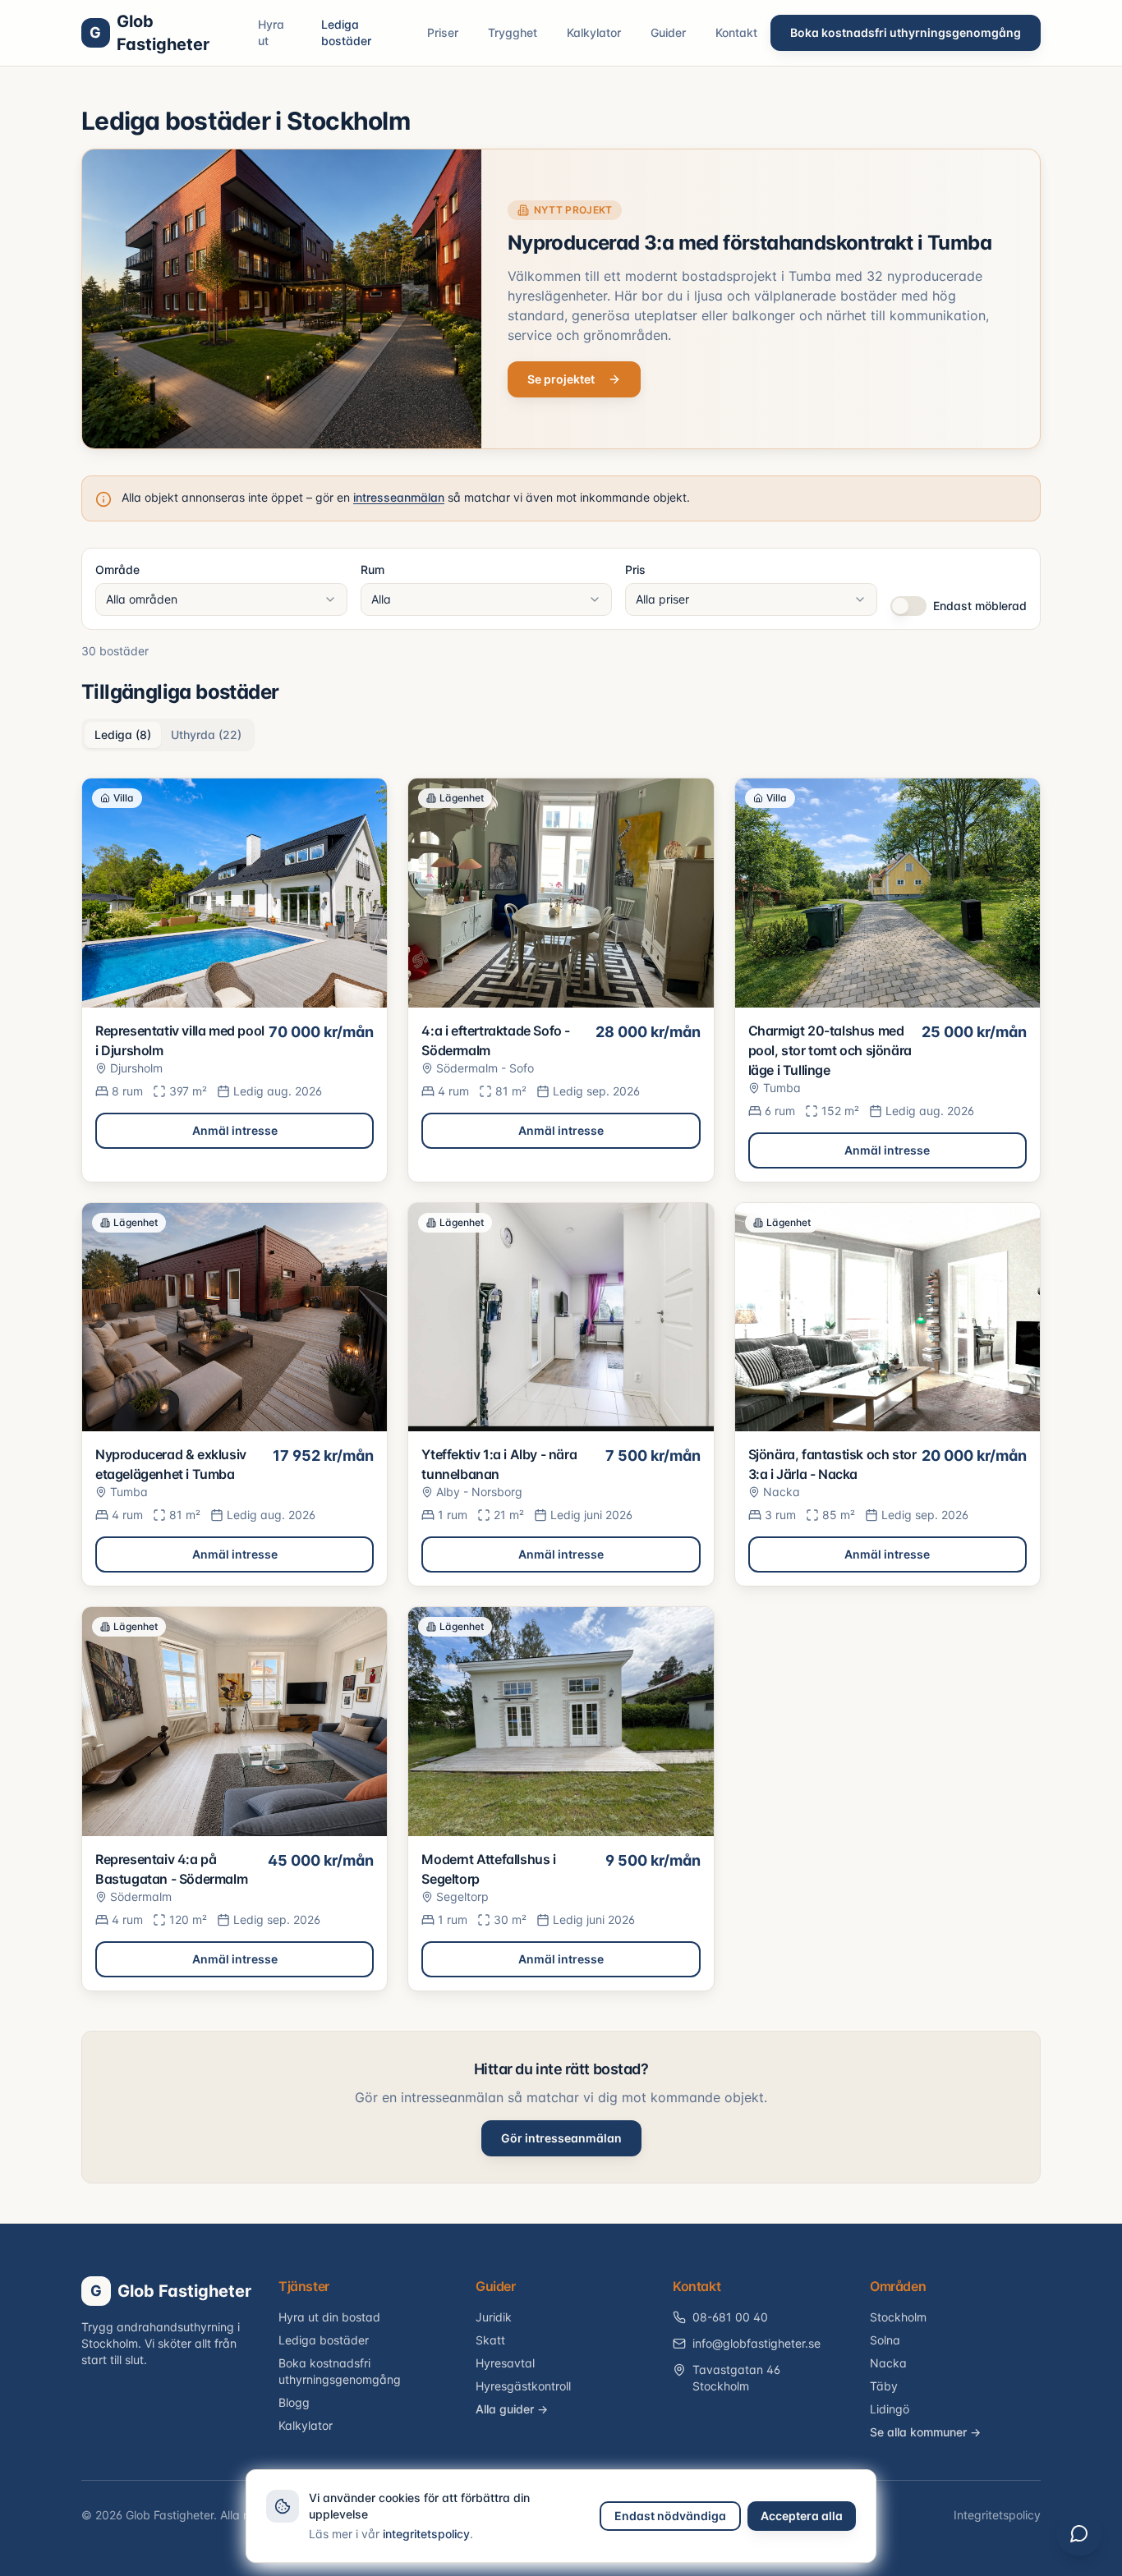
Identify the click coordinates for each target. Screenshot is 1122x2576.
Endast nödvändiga (670, 2516)
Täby (884, 2386)
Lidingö (890, 2409)
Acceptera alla (802, 2516)
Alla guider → (512, 2409)
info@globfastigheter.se (756, 2343)
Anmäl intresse (235, 1130)
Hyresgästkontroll (523, 2386)
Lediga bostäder (346, 32)
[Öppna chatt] (1079, 2533)
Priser (443, 32)
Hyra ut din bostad (329, 2317)
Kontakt (736, 32)
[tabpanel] (561, 1384)
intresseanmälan (399, 497)
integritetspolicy (426, 2534)
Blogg (294, 2402)
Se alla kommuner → (925, 2432)
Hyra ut (271, 32)
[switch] (908, 606)
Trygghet (513, 32)
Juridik (494, 2317)
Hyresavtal (505, 2363)
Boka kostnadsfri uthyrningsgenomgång (906, 32)
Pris (635, 569)
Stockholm (898, 2317)
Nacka (888, 2363)
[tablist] (168, 735)
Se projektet (561, 379)
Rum (372, 569)
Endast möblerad (980, 606)
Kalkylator (594, 32)
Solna (885, 2340)
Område (117, 569)
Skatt (490, 2340)
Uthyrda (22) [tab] (206, 735)
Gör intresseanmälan (561, 2138)
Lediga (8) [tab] (123, 735)
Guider (668, 32)
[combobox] (221, 599)
